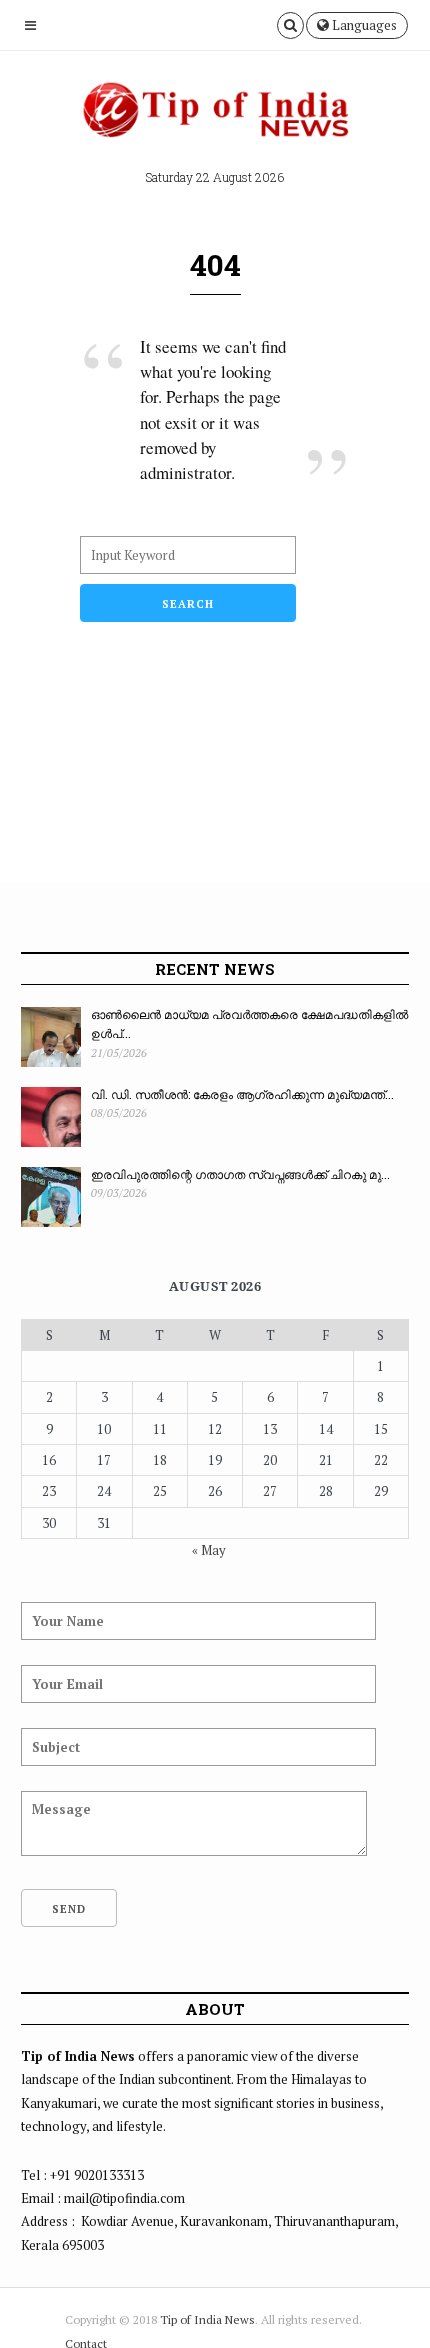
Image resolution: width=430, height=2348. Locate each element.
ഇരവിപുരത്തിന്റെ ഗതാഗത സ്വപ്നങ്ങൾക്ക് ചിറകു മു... (240, 1174)
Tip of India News (207, 2319)
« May (209, 1550)
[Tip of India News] (215, 116)
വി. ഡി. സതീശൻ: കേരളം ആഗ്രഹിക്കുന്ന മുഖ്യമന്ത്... (242, 1094)
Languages (363, 25)
